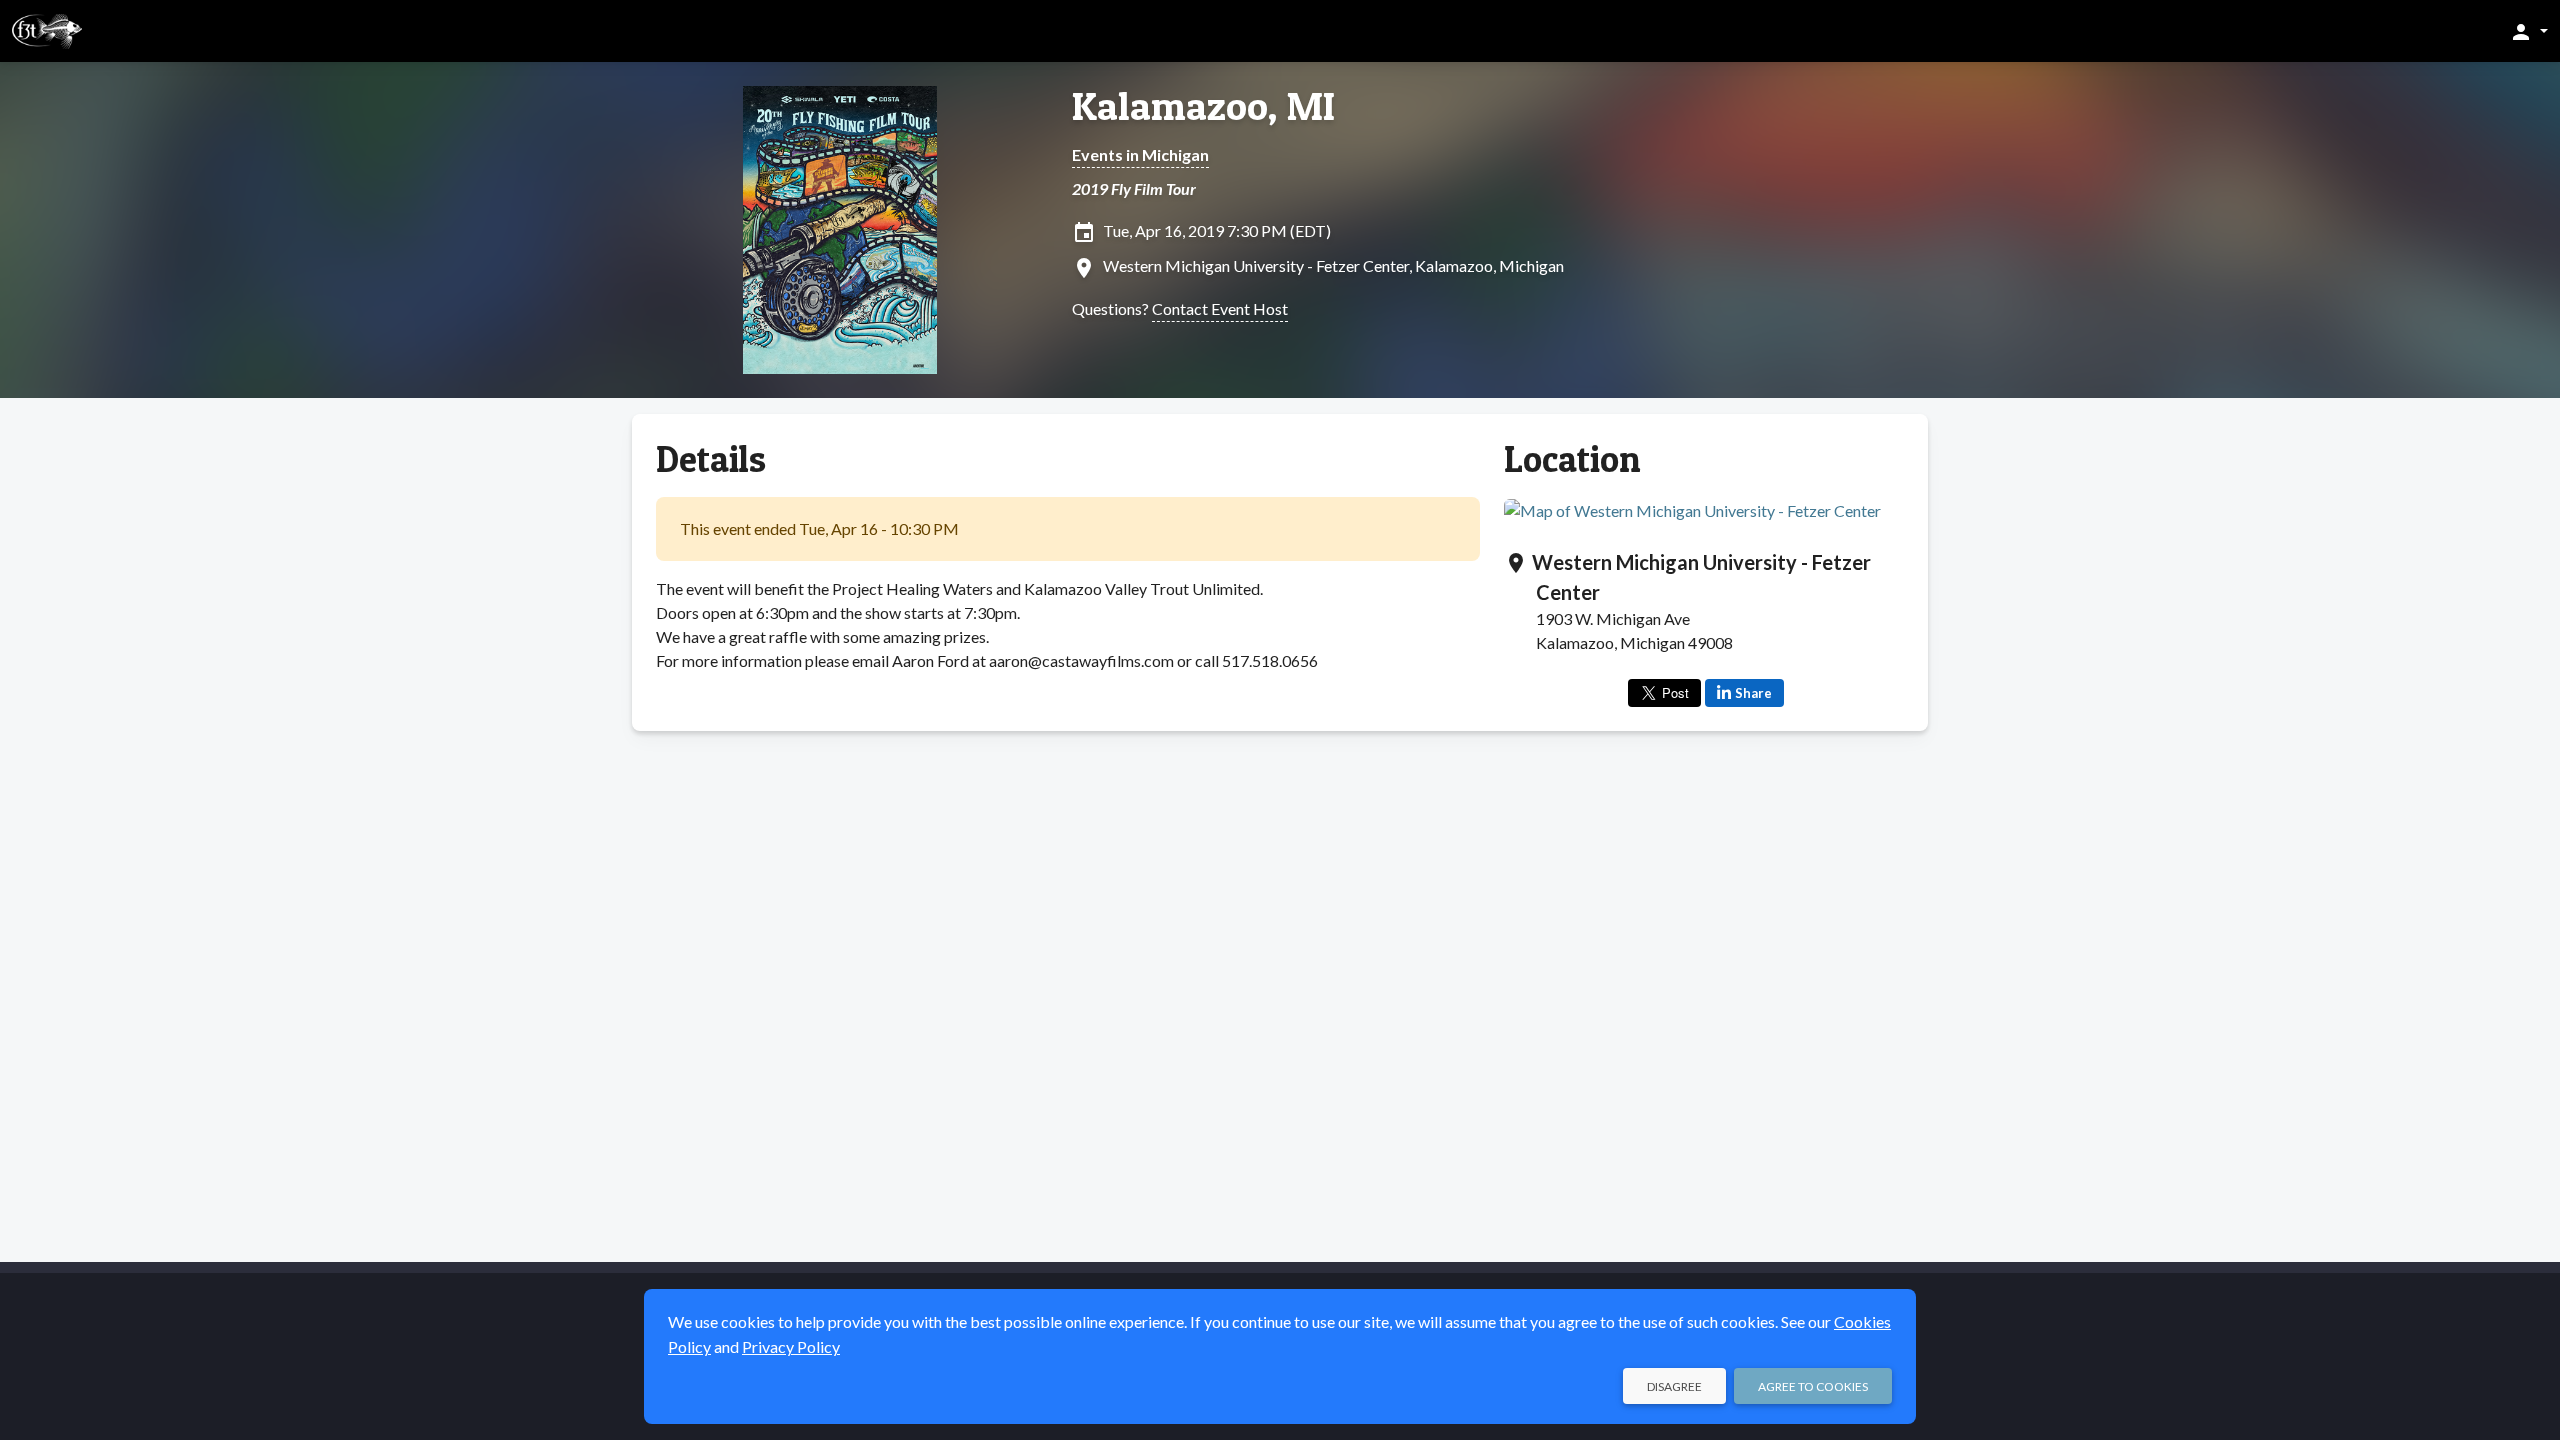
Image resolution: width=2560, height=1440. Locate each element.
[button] (2528, 31)
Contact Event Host (1220, 308)
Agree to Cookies (1813, 1386)
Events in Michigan (1140, 154)
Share (1753, 693)
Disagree (1674, 1386)
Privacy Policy (791, 1346)
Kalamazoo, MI (1203, 106)
